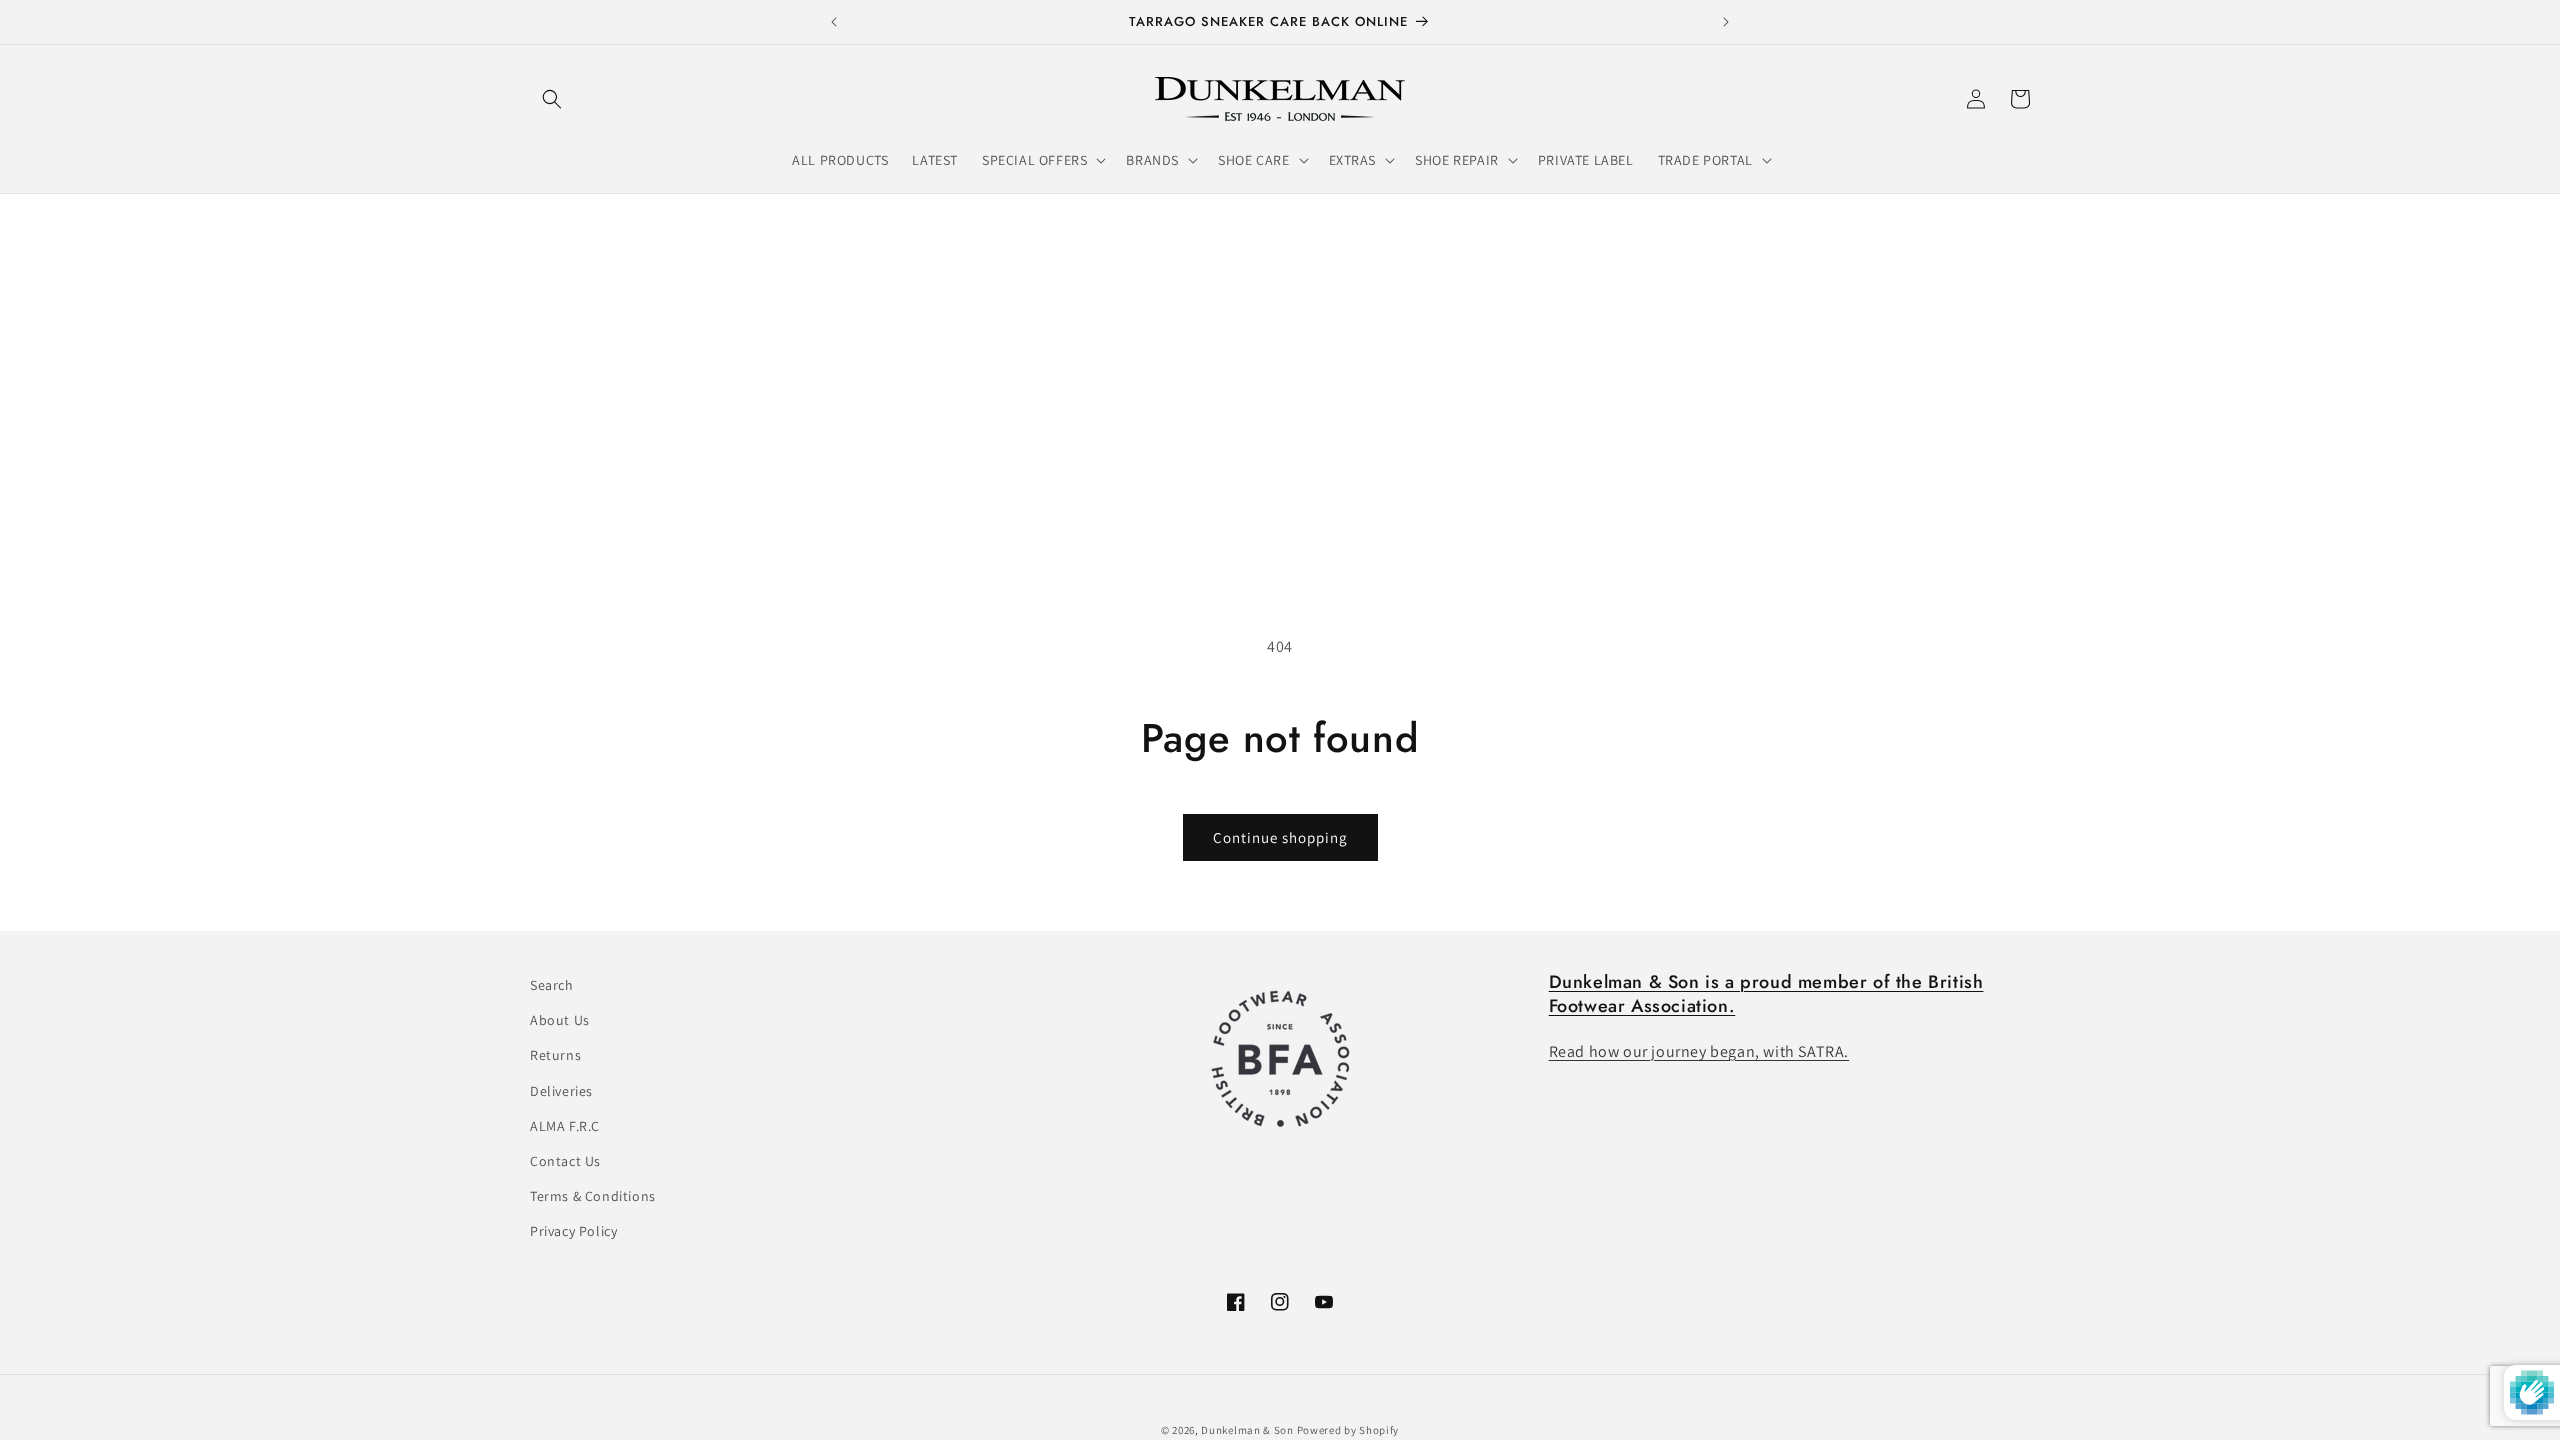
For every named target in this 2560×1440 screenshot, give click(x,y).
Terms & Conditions (593, 1196)
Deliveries (561, 1091)
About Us (560, 1020)
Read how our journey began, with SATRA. (1699, 1051)
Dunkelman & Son (1247, 1430)
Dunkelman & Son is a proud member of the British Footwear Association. (1766, 993)
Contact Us (565, 1161)
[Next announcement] (1726, 22)
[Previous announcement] (834, 22)
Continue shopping (1280, 837)
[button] (552, 99)
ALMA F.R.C (565, 1126)
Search (552, 985)
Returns (555, 1055)
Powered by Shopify (1348, 1430)
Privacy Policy (573, 1231)
